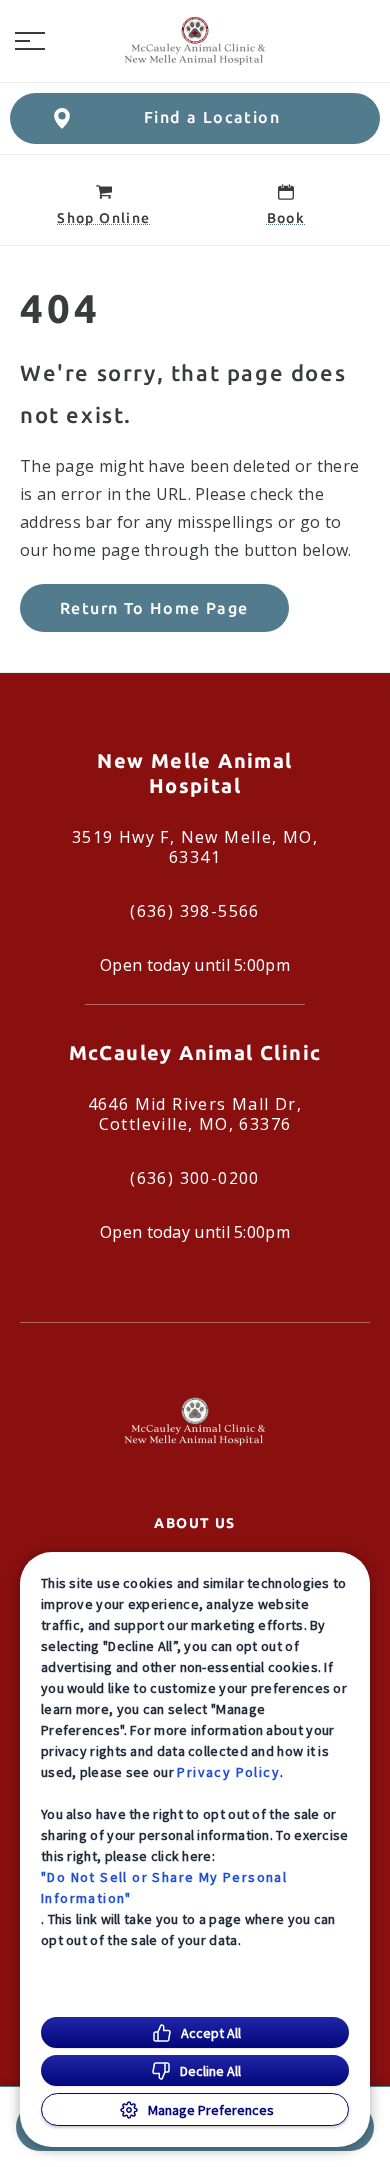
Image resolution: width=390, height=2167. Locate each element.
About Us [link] (194, 1523)
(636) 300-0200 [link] (195, 1178)
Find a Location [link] (212, 117)
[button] (30, 41)
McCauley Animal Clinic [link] (195, 1052)
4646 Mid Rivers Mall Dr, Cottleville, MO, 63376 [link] (195, 1114)
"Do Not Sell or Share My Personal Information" (164, 1887)
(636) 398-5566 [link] (195, 911)
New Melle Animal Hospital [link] (194, 773)
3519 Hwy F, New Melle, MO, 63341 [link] (195, 847)
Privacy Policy (228, 1772)
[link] (195, 41)
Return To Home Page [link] (154, 608)
